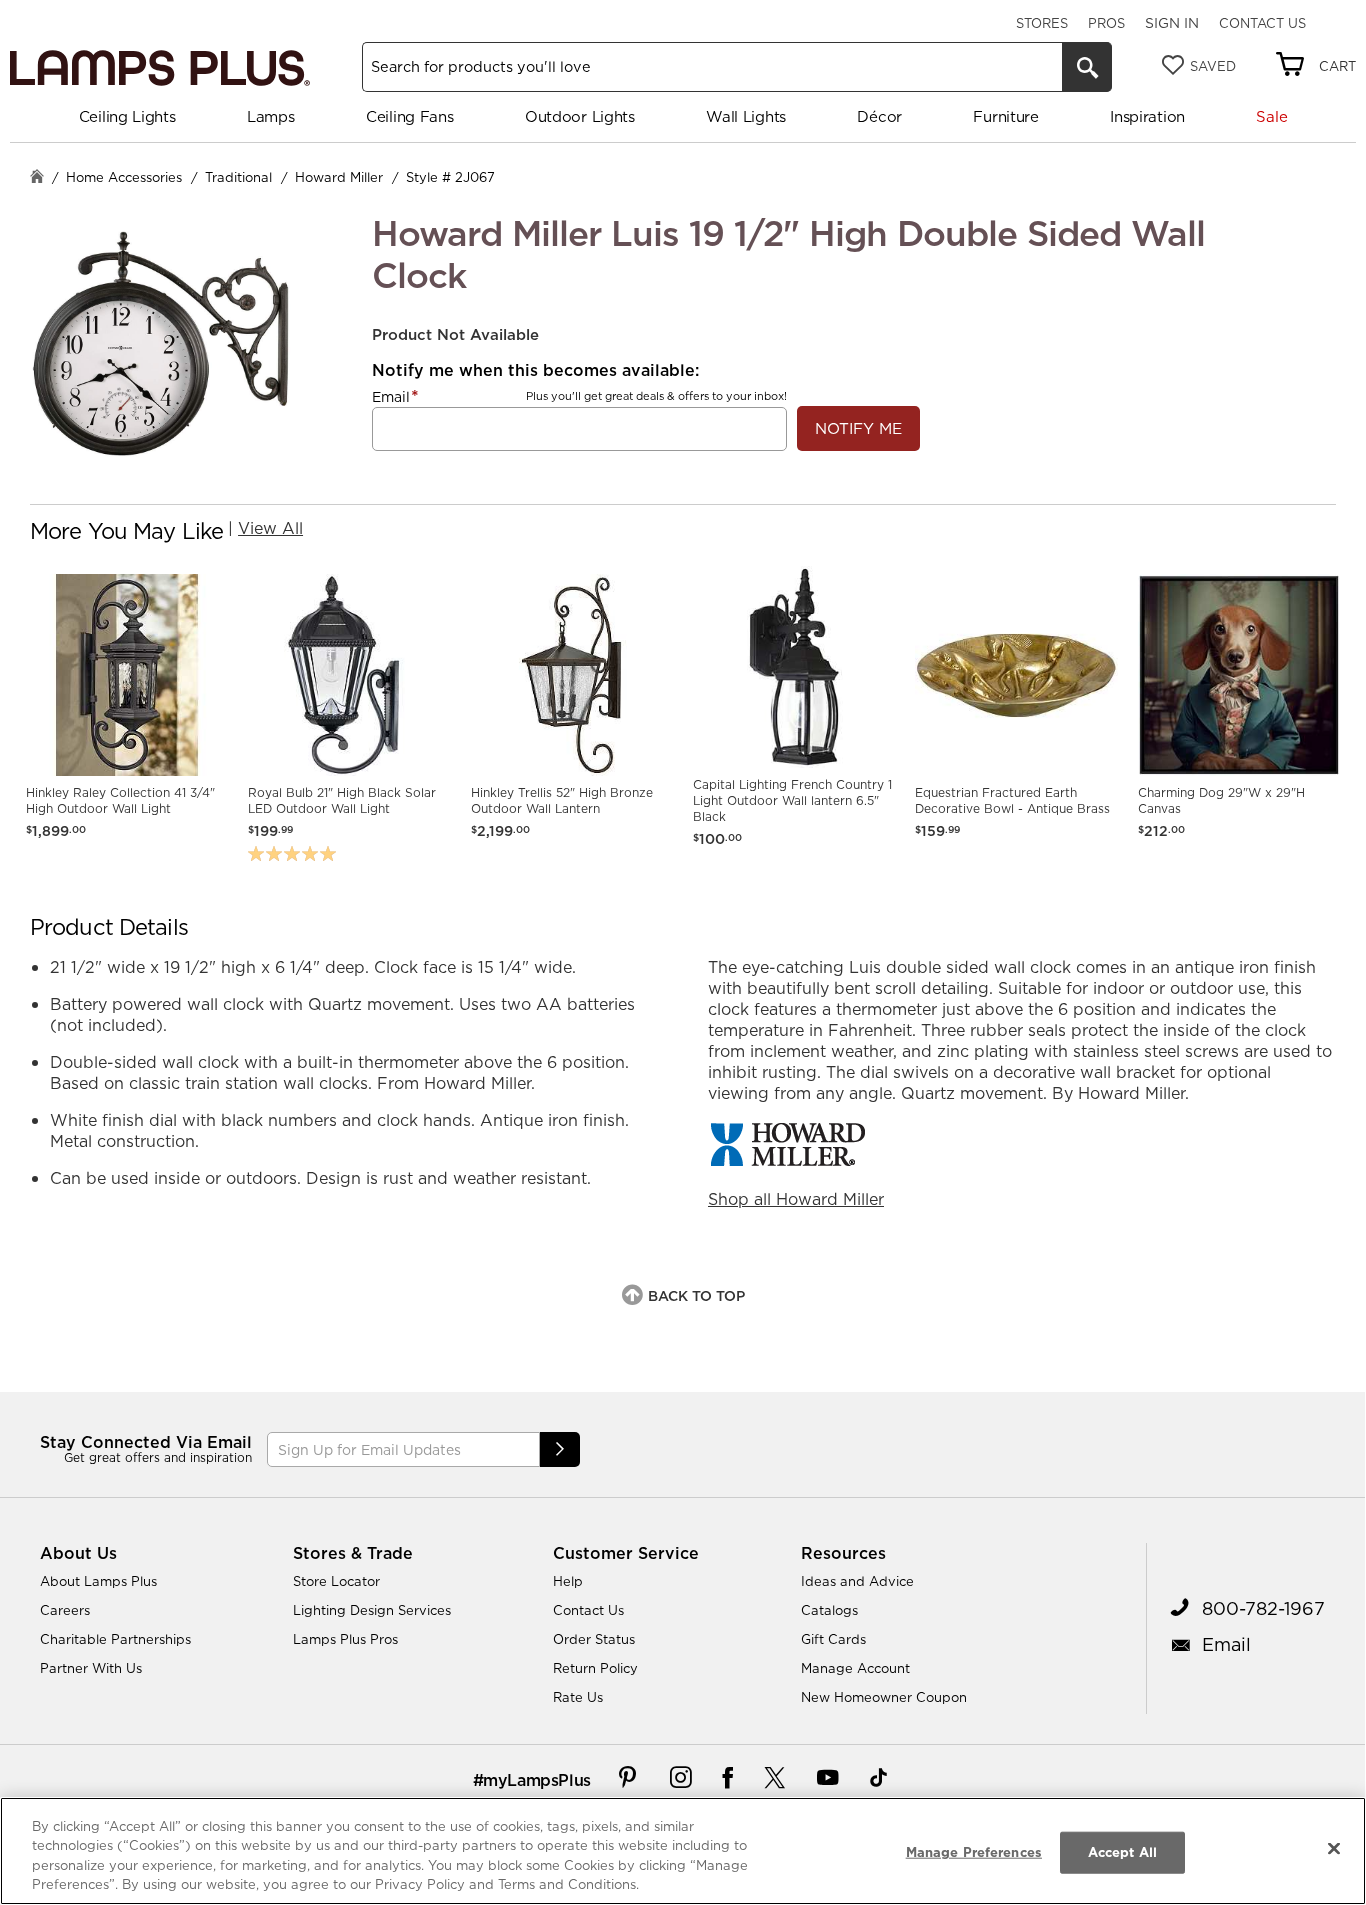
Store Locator (336, 1581)
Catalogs (829, 1610)
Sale (1271, 116)
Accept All (1122, 1852)
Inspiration (1147, 116)
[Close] (1334, 1848)
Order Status (594, 1639)
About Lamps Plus (98, 1581)
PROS (1106, 23)
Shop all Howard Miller (796, 1199)
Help (568, 1581)
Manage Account (855, 1668)
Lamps (271, 116)
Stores (1042, 23)
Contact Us (1262, 23)
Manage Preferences (974, 1852)
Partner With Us (91, 1668)
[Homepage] (37, 178)
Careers (65, 1610)
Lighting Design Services (372, 1610)
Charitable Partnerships (115, 1639)
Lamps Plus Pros (345, 1639)
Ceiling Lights (127, 116)
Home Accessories (124, 177)
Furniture (1005, 116)
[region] (683, 1851)
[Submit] (560, 1449)
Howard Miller (339, 177)
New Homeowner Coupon (884, 1697)
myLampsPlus (537, 1780)
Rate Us (578, 1697)
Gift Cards (833, 1639)
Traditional (238, 177)
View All (270, 528)
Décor (879, 116)
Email (391, 397)
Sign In (1172, 23)
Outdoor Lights (580, 116)
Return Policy (595, 1668)
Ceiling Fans (409, 116)
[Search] (1087, 67)
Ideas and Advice (857, 1581)
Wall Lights (746, 116)
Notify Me (858, 428)
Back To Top (696, 1296)
